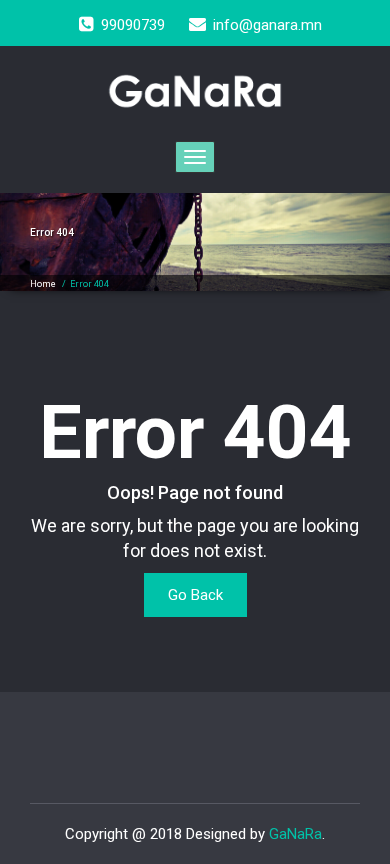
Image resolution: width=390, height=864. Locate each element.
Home (43, 284)
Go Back (195, 595)
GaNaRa (295, 834)
